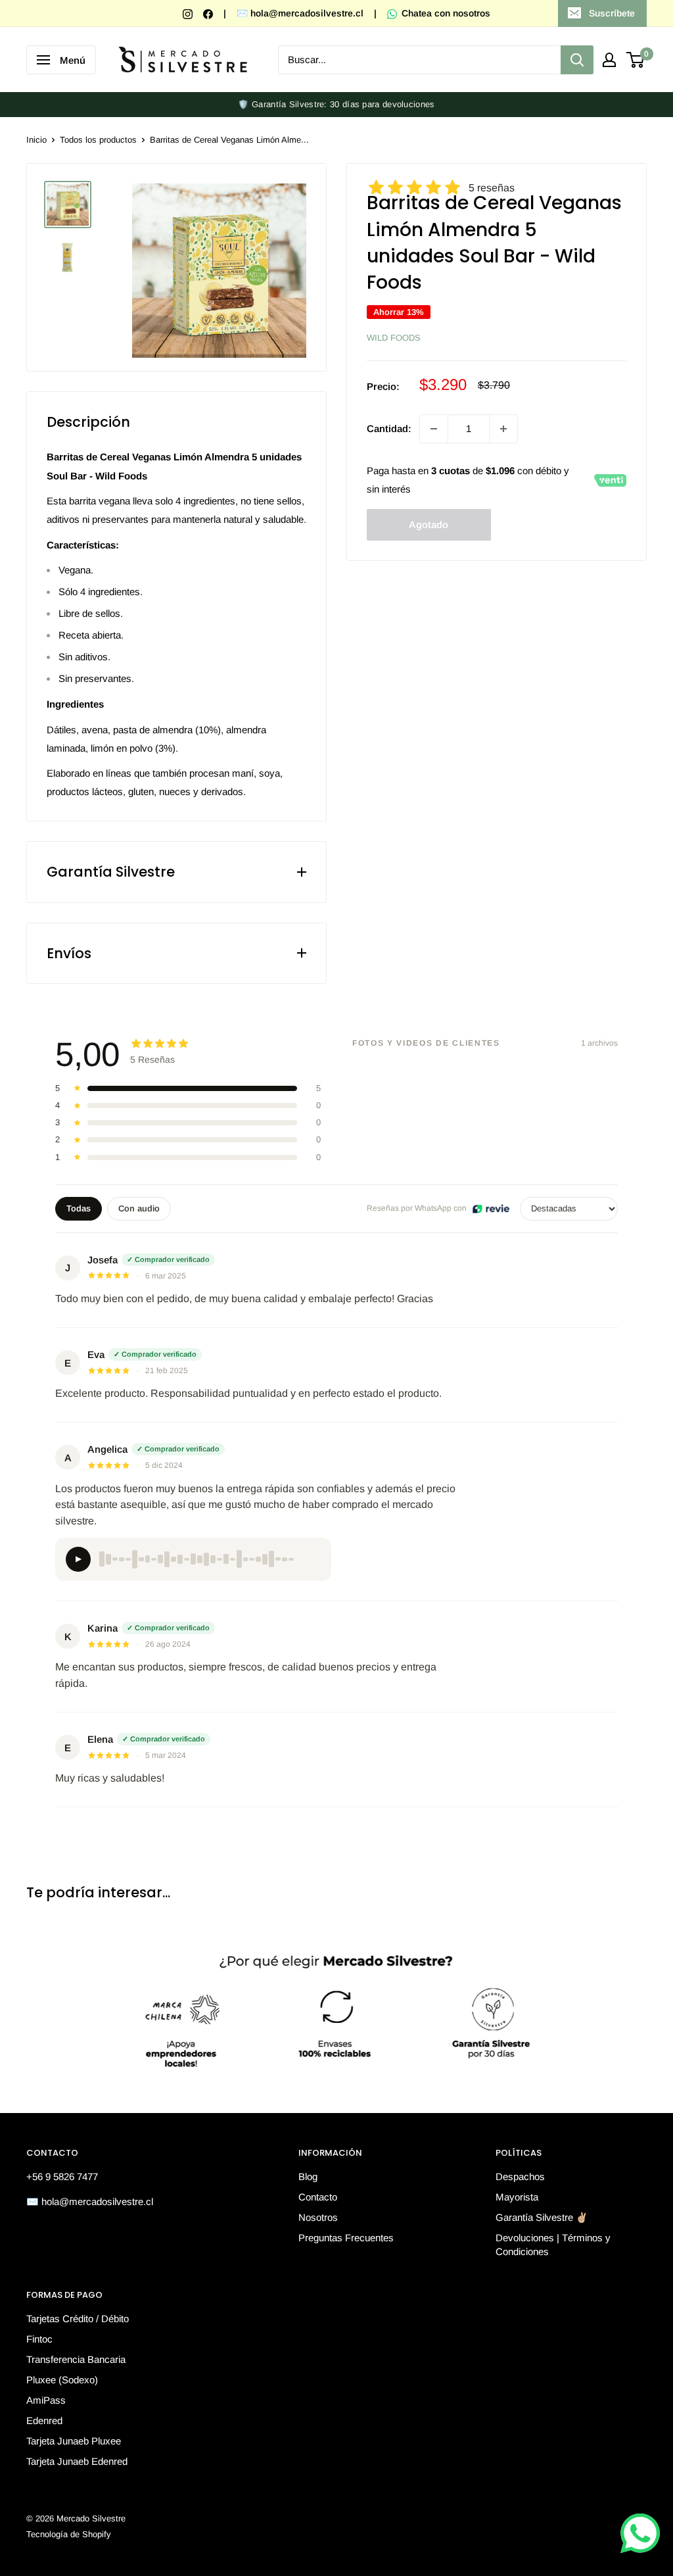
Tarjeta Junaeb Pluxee (74, 2441)
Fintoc (39, 2339)
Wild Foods (394, 338)
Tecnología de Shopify (69, 2534)
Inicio (36, 140)
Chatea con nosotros (445, 13)
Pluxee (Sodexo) (62, 2380)
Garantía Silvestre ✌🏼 (542, 2217)
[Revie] (491, 1209)
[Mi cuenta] (609, 60)
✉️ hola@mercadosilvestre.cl (300, 13)
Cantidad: (389, 428)
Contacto (318, 2197)
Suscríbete (612, 13)
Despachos (520, 2176)
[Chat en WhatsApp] (640, 2533)
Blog (308, 2176)
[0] (636, 60)
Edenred (44, 2420)
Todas (79, 1208)
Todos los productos (98, 140)
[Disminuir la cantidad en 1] (434, 429)
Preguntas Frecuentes (346, 2238)
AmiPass (46, 2400)
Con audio (139, 1208)
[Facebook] (209, 13)
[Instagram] (189, 13)
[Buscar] (577, 60)
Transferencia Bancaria (76, 2359)
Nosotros (318, 2217)
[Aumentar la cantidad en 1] (503, 429)
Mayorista (517, 2197)
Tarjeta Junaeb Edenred (77, 2461)
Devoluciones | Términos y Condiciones (553, 2245)
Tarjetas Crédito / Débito (78, 2319)
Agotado (429, 524)
